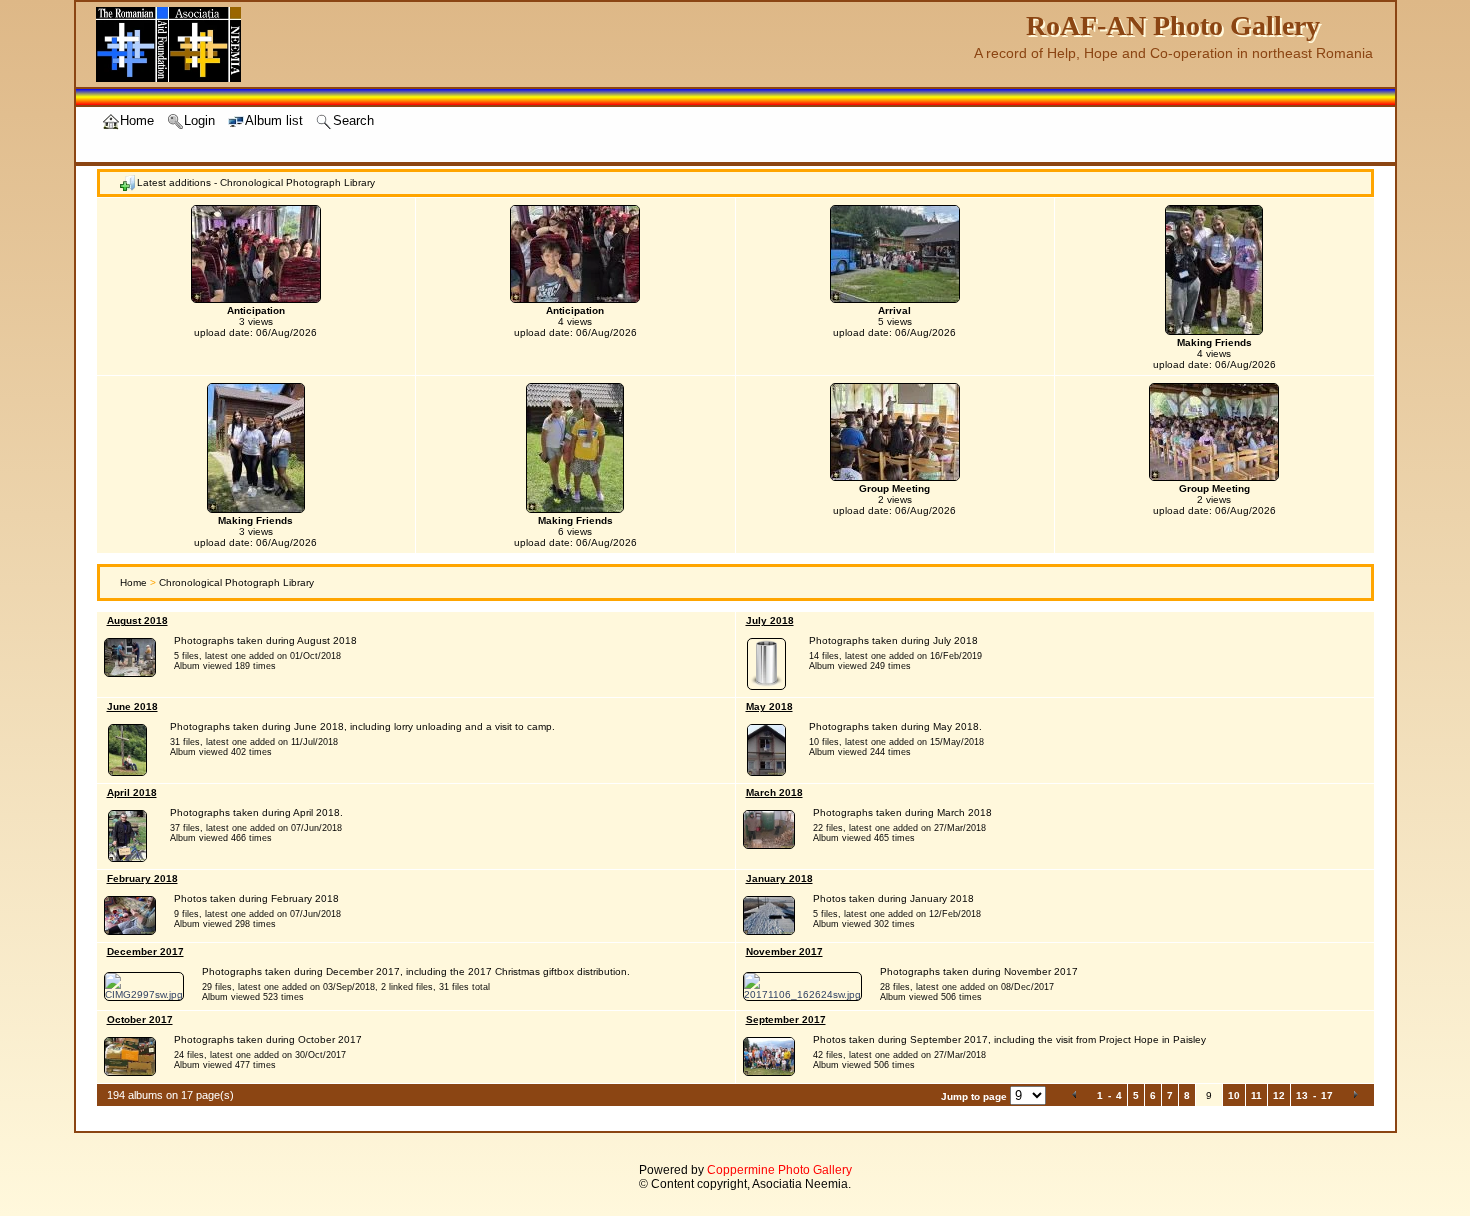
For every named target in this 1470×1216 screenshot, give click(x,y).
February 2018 (142, 878)
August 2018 (137, 620)
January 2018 (779, 878)
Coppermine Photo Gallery (779, 1170)
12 (1279, 1095)
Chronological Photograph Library (236, 582)
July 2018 (770, 620)
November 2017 (784, 951)
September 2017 (786, 1019)
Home (133, 582)
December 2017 (145, 951)
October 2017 (140, 1019)
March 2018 (774, 792)
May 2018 (769, 706)
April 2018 (132, 792)
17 (1327, 1095)
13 (1302, 1095)
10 (1234, 1095)
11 (1256, 1095)
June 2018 (132, 706)
